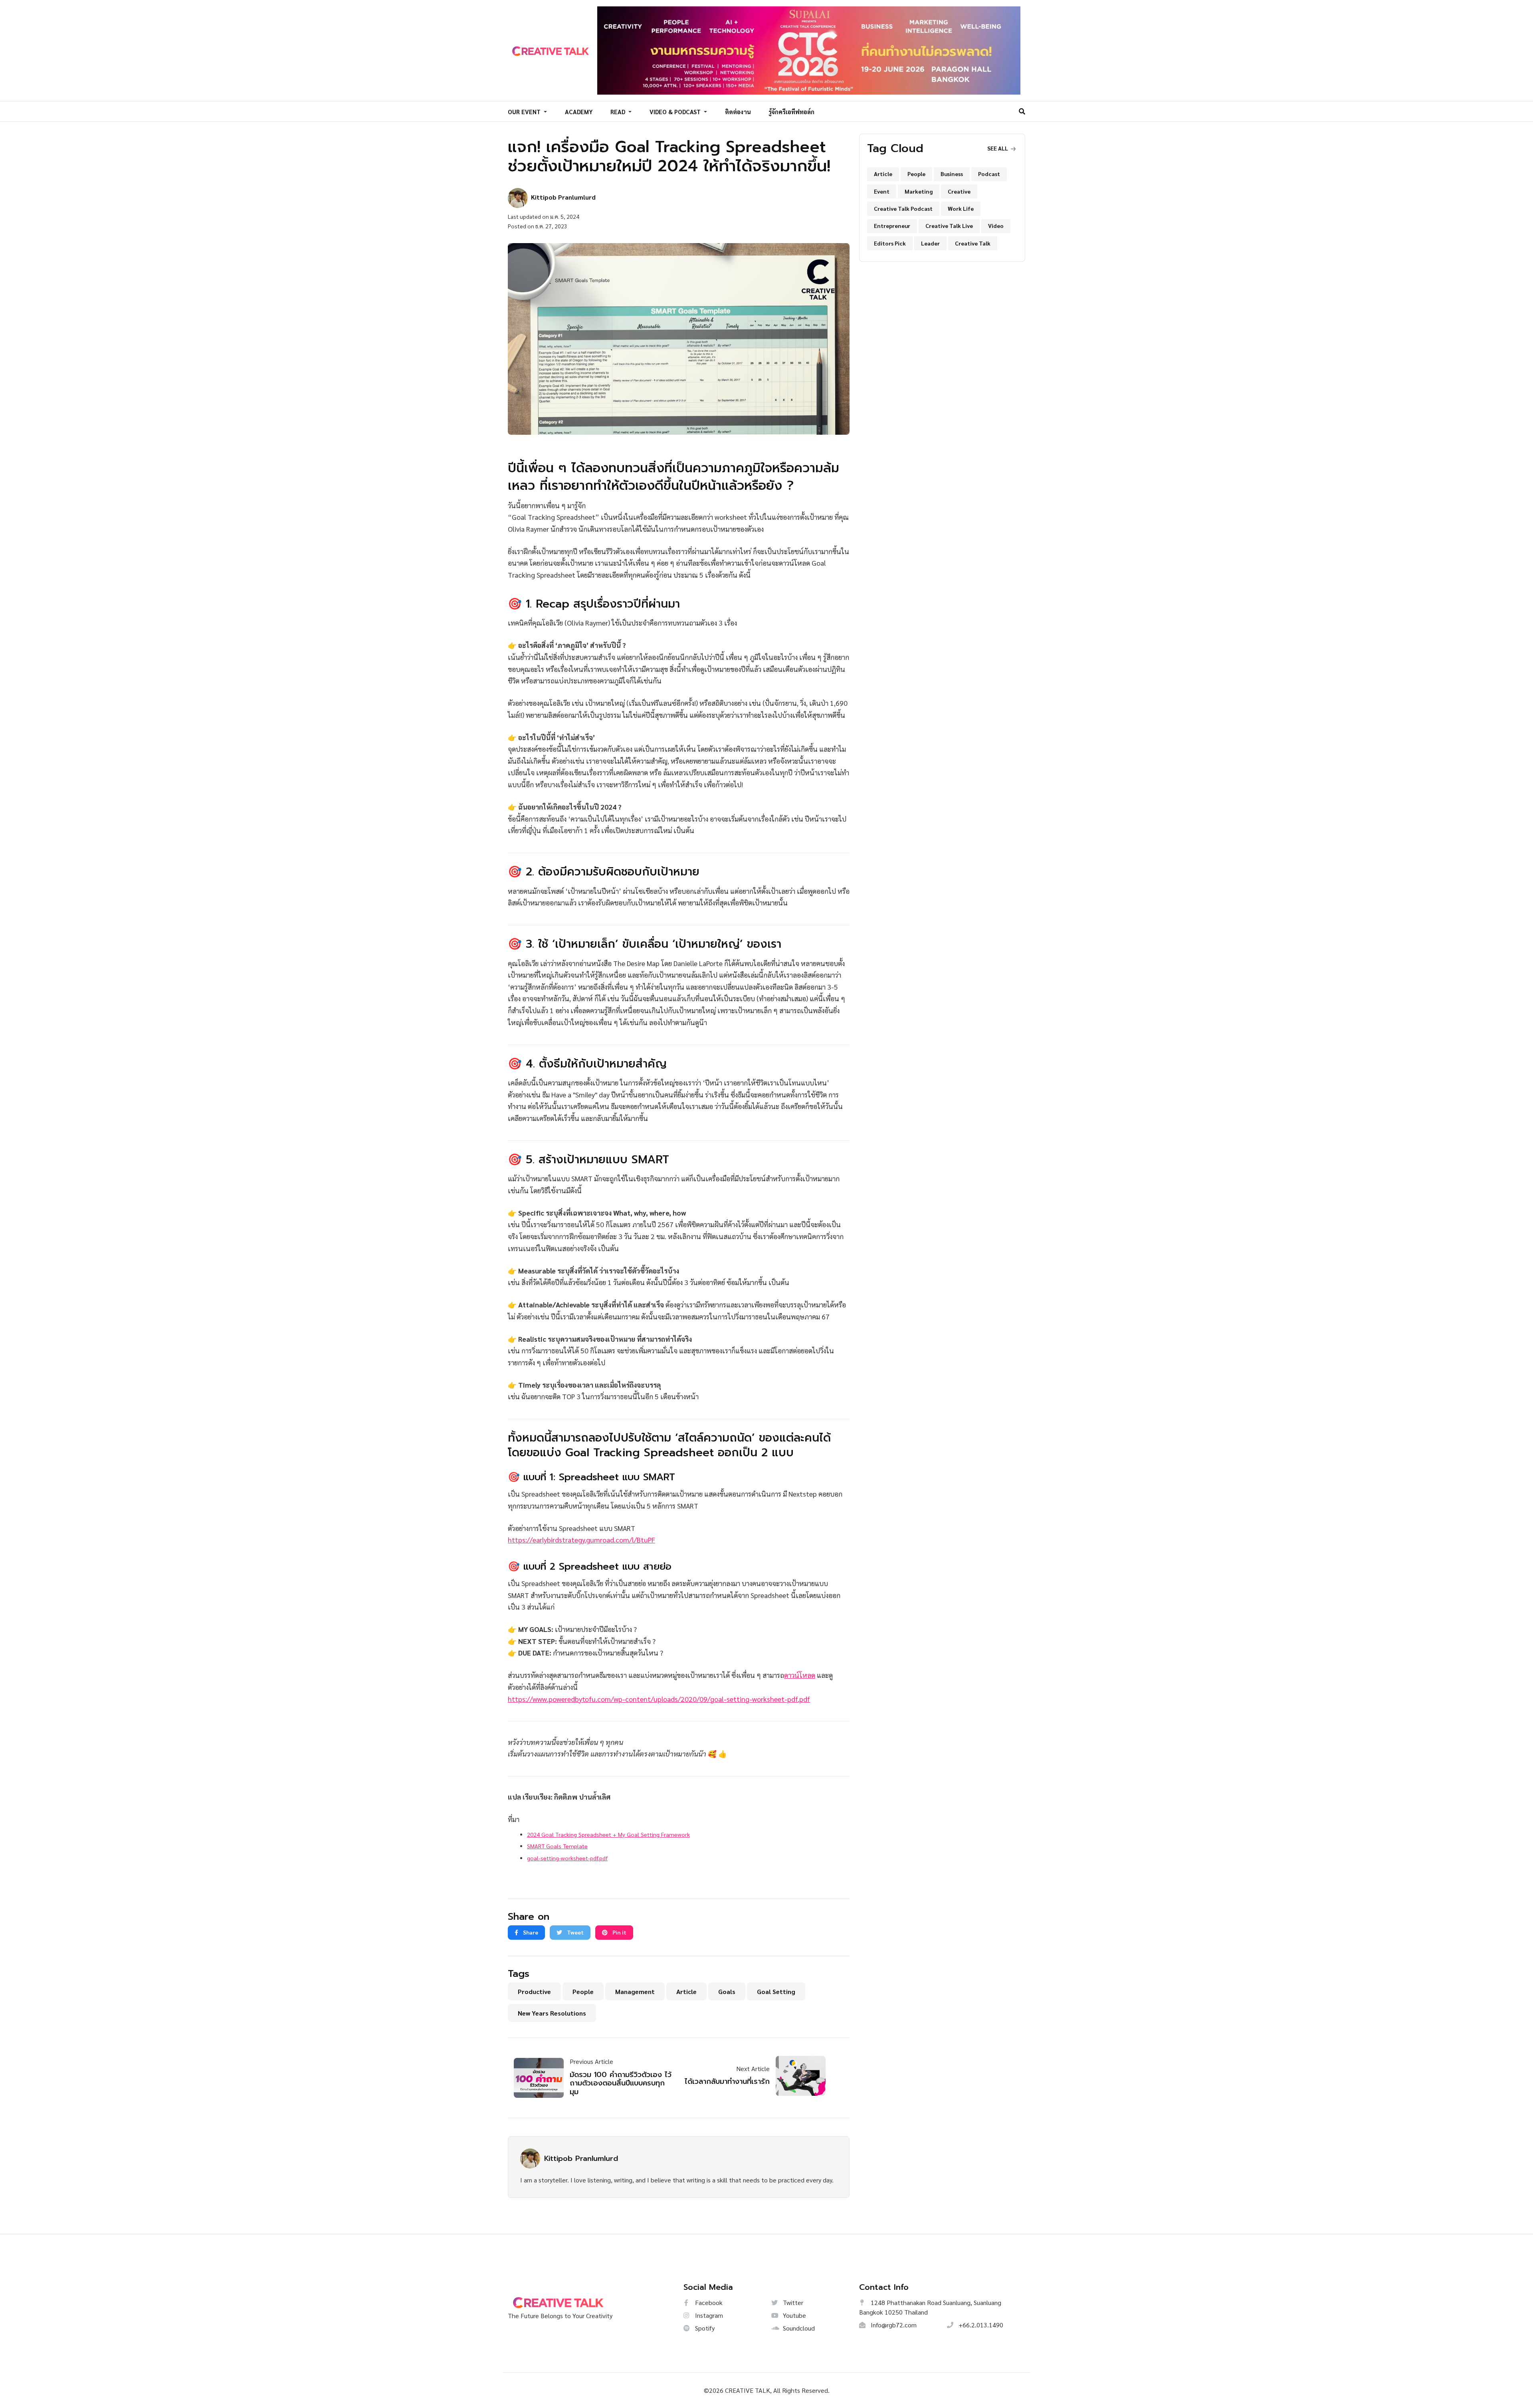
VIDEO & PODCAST (676, 112)
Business (952, 174)
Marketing (919, 191)
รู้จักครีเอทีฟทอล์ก (791, 112)
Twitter (792, 2302)
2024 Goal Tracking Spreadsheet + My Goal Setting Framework (608, 1834)
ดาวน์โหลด (800, 1675)
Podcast (989, 174)
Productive (534, 1991)
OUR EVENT (525, 112)
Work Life (961, 208)
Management (635, 1991)
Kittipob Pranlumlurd (581, 2158)
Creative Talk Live (949, 226)
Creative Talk (973, 243)
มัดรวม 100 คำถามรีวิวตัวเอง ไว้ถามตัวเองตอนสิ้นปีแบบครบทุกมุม (621, 2083)
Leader (930, 243)
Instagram (708, 2315)
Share (530, 1932)
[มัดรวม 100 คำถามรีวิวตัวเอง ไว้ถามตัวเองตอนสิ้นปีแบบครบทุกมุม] (542, 2078)
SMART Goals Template (557, 1846)
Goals (727, 1991)
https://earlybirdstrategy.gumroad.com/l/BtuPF (581, 1540)
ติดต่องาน (738, 112)
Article (686, 1991)
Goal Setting (776, 1991)
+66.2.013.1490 (980, 2325)
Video (996, 226)
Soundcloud (798, 2328)
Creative (959, 191)
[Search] (1022, 111)
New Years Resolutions (552, 2013)
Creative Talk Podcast (903, 208)
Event (882, 191)
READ (619, 112)
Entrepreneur (892, 226)
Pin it (619, 1932)
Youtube (794, 2315)
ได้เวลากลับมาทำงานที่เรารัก (727, 2081)
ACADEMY (579, 112)
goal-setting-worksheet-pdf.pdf (567, 1858)
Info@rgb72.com (893, 2325)
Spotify (704, 2328)
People (583, 1991)
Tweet (575, 1932)
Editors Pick (890, 243)
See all (998, 148)
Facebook (708, 2302)
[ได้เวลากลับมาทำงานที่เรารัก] (798, 2076)
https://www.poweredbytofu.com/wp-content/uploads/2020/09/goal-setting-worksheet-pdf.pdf (659, 1699)
